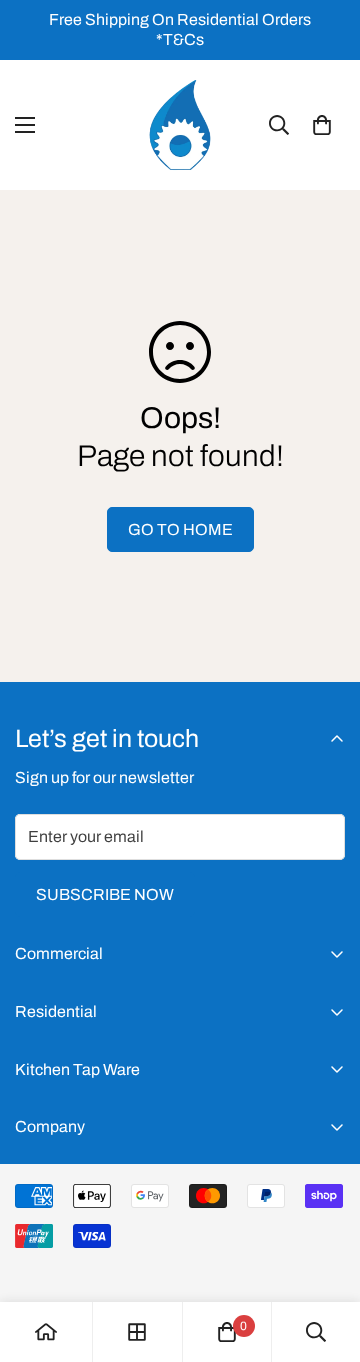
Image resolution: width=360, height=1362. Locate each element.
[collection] (137, 1332)
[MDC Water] (180, 125)
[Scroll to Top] (324, 1256)
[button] (322, 125)
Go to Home (180, 529)
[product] (46, 1332)
